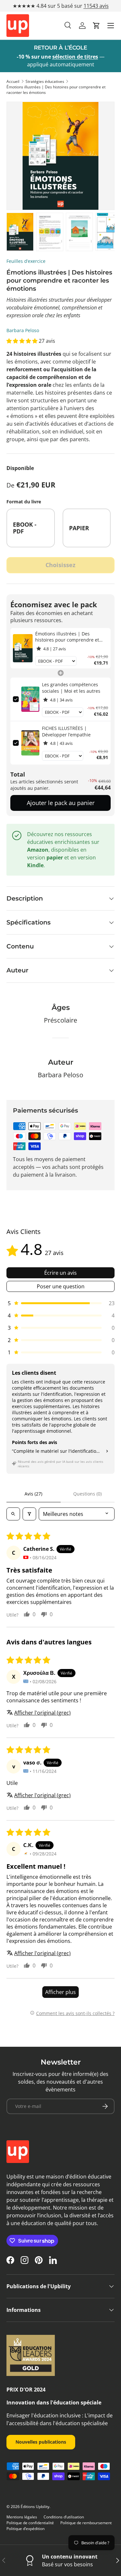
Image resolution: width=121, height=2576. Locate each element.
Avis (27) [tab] (33, 1494)
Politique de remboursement (86, 2523)
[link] (23, 648)
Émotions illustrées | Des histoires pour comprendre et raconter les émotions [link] (67, 637)
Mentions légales (22, 2517)
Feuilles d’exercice (26, 261)
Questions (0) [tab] (87, 1494)
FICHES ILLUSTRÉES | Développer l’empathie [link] (66, 731)
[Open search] (13, 1514)
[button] (96, 26)
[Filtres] (29, 1514)
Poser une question (61, 1286)
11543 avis (96, 6)
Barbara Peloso (23, 330)
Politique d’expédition (25, 2529)
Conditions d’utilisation (64, 2517)
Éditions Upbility (35, 2507)
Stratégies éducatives (45, 81)
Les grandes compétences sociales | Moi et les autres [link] (71, 688)
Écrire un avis (60, 1273)
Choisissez (60, 565)
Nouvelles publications (41, 2442)
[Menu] (111, 26)
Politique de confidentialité (30, 2523)
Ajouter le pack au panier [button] (61, 803)
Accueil (13, 81)
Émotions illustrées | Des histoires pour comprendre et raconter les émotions (56, 90)
